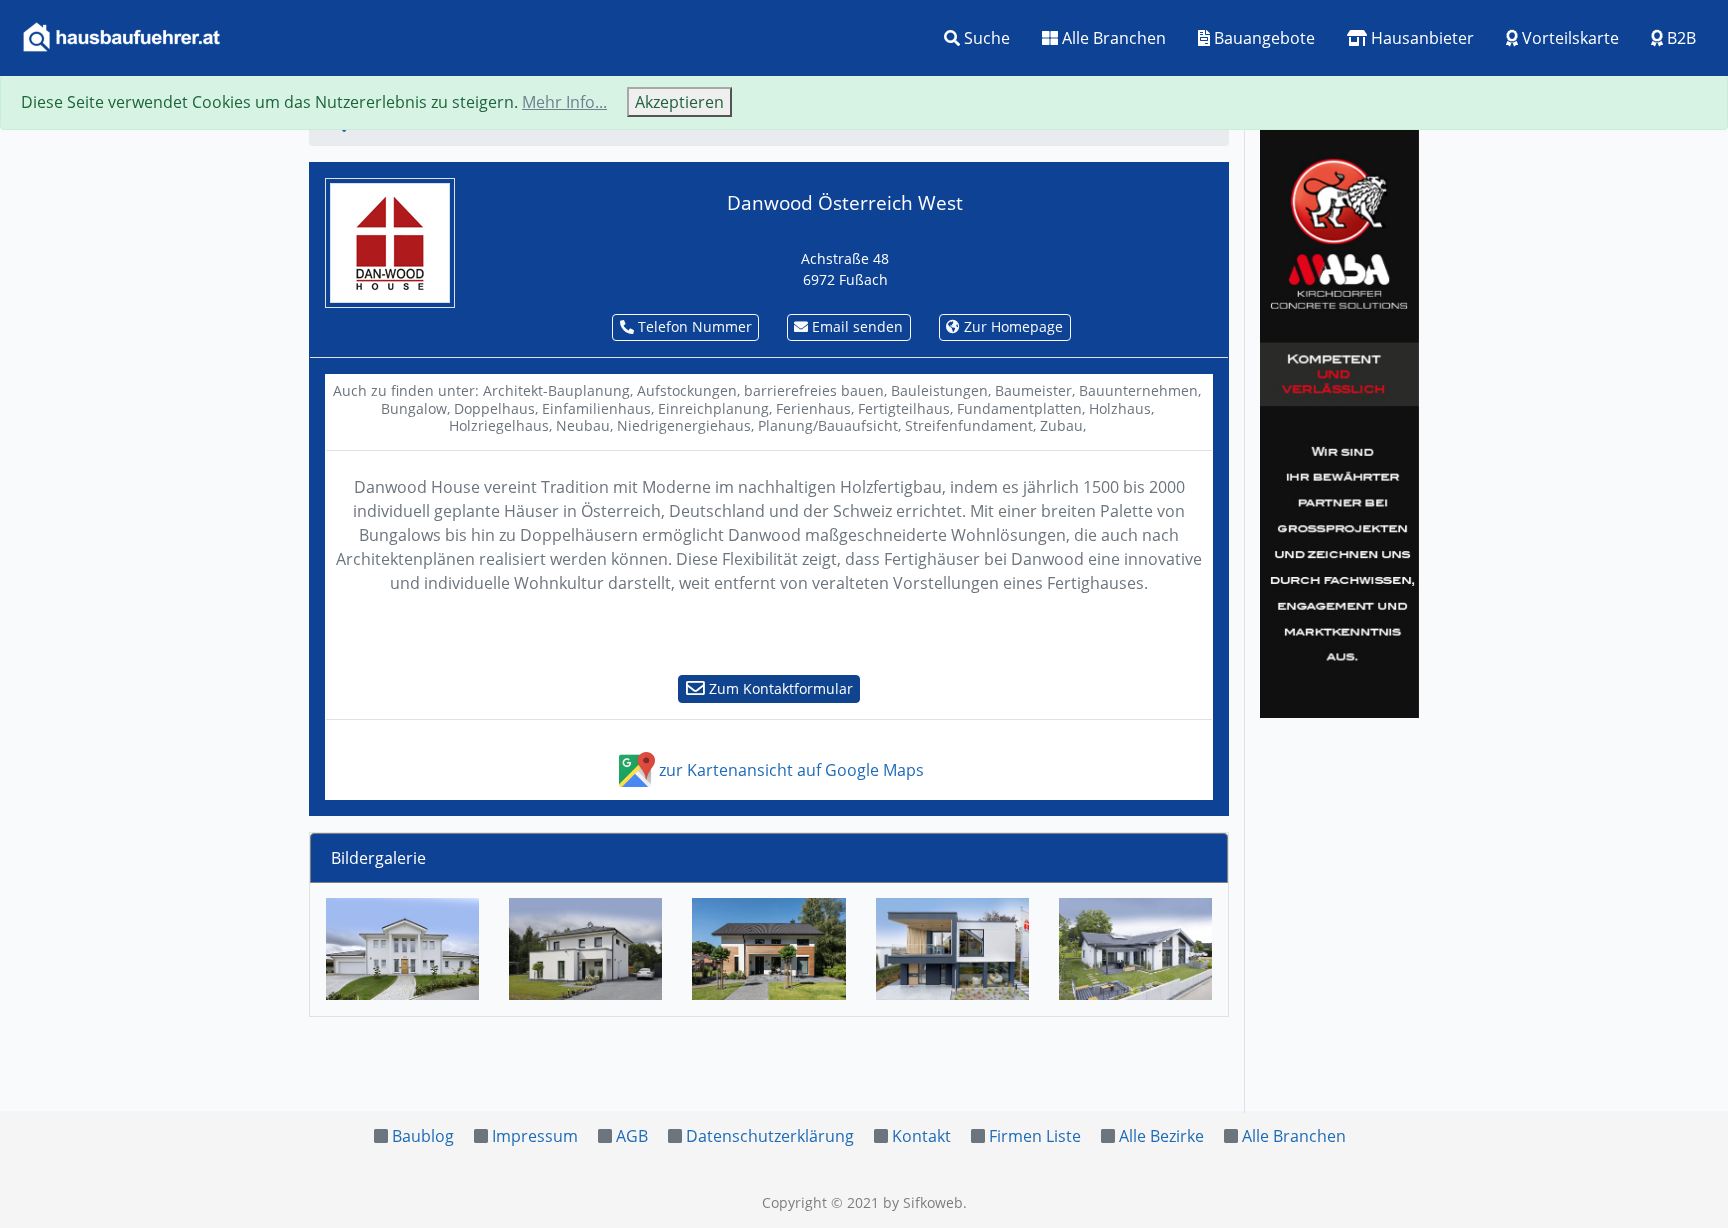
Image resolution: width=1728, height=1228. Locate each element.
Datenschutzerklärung (770, 1136)
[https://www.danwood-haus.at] (390, 241)
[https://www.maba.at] (1339, 420)
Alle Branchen (1112, 38)
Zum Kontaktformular (779, 688)
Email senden (855, 326)
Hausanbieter (1420, 38)
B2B (1679, 38)
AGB (632, 1136)
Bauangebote (1262, 38)
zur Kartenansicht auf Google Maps (789, 770)
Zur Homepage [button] (1011, 326)
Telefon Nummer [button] (693, 326)
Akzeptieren (679, 102)
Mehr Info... (564, 102)
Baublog (423, 1136)
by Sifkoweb (923, 1202)
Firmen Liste (1035, 1136)
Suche (985, 38)
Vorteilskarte (1568, 38)
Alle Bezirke (1161, 1136)
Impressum (535, 1136)
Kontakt (921, 1136)
